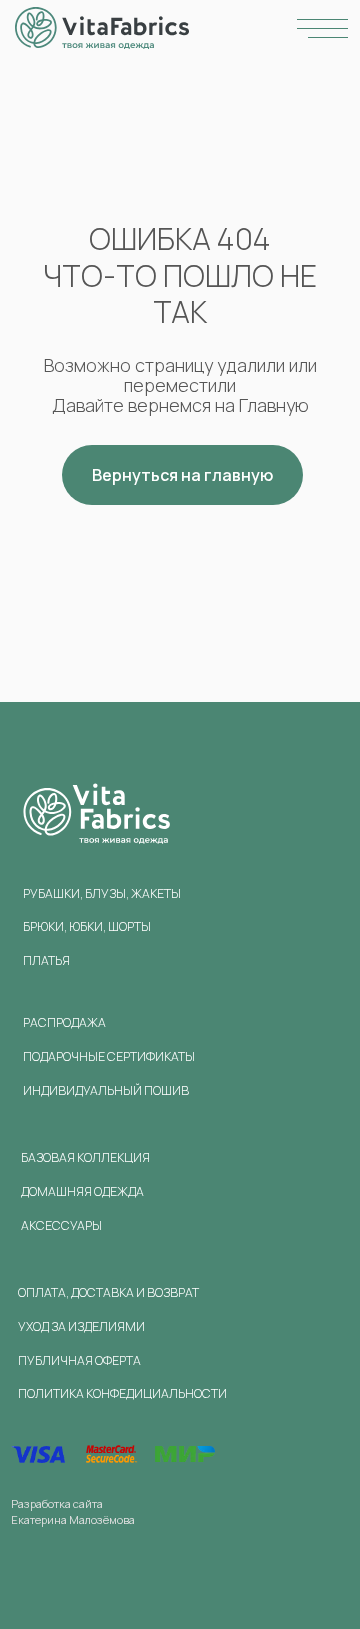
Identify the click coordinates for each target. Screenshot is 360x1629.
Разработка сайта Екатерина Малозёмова (73, 1511)
